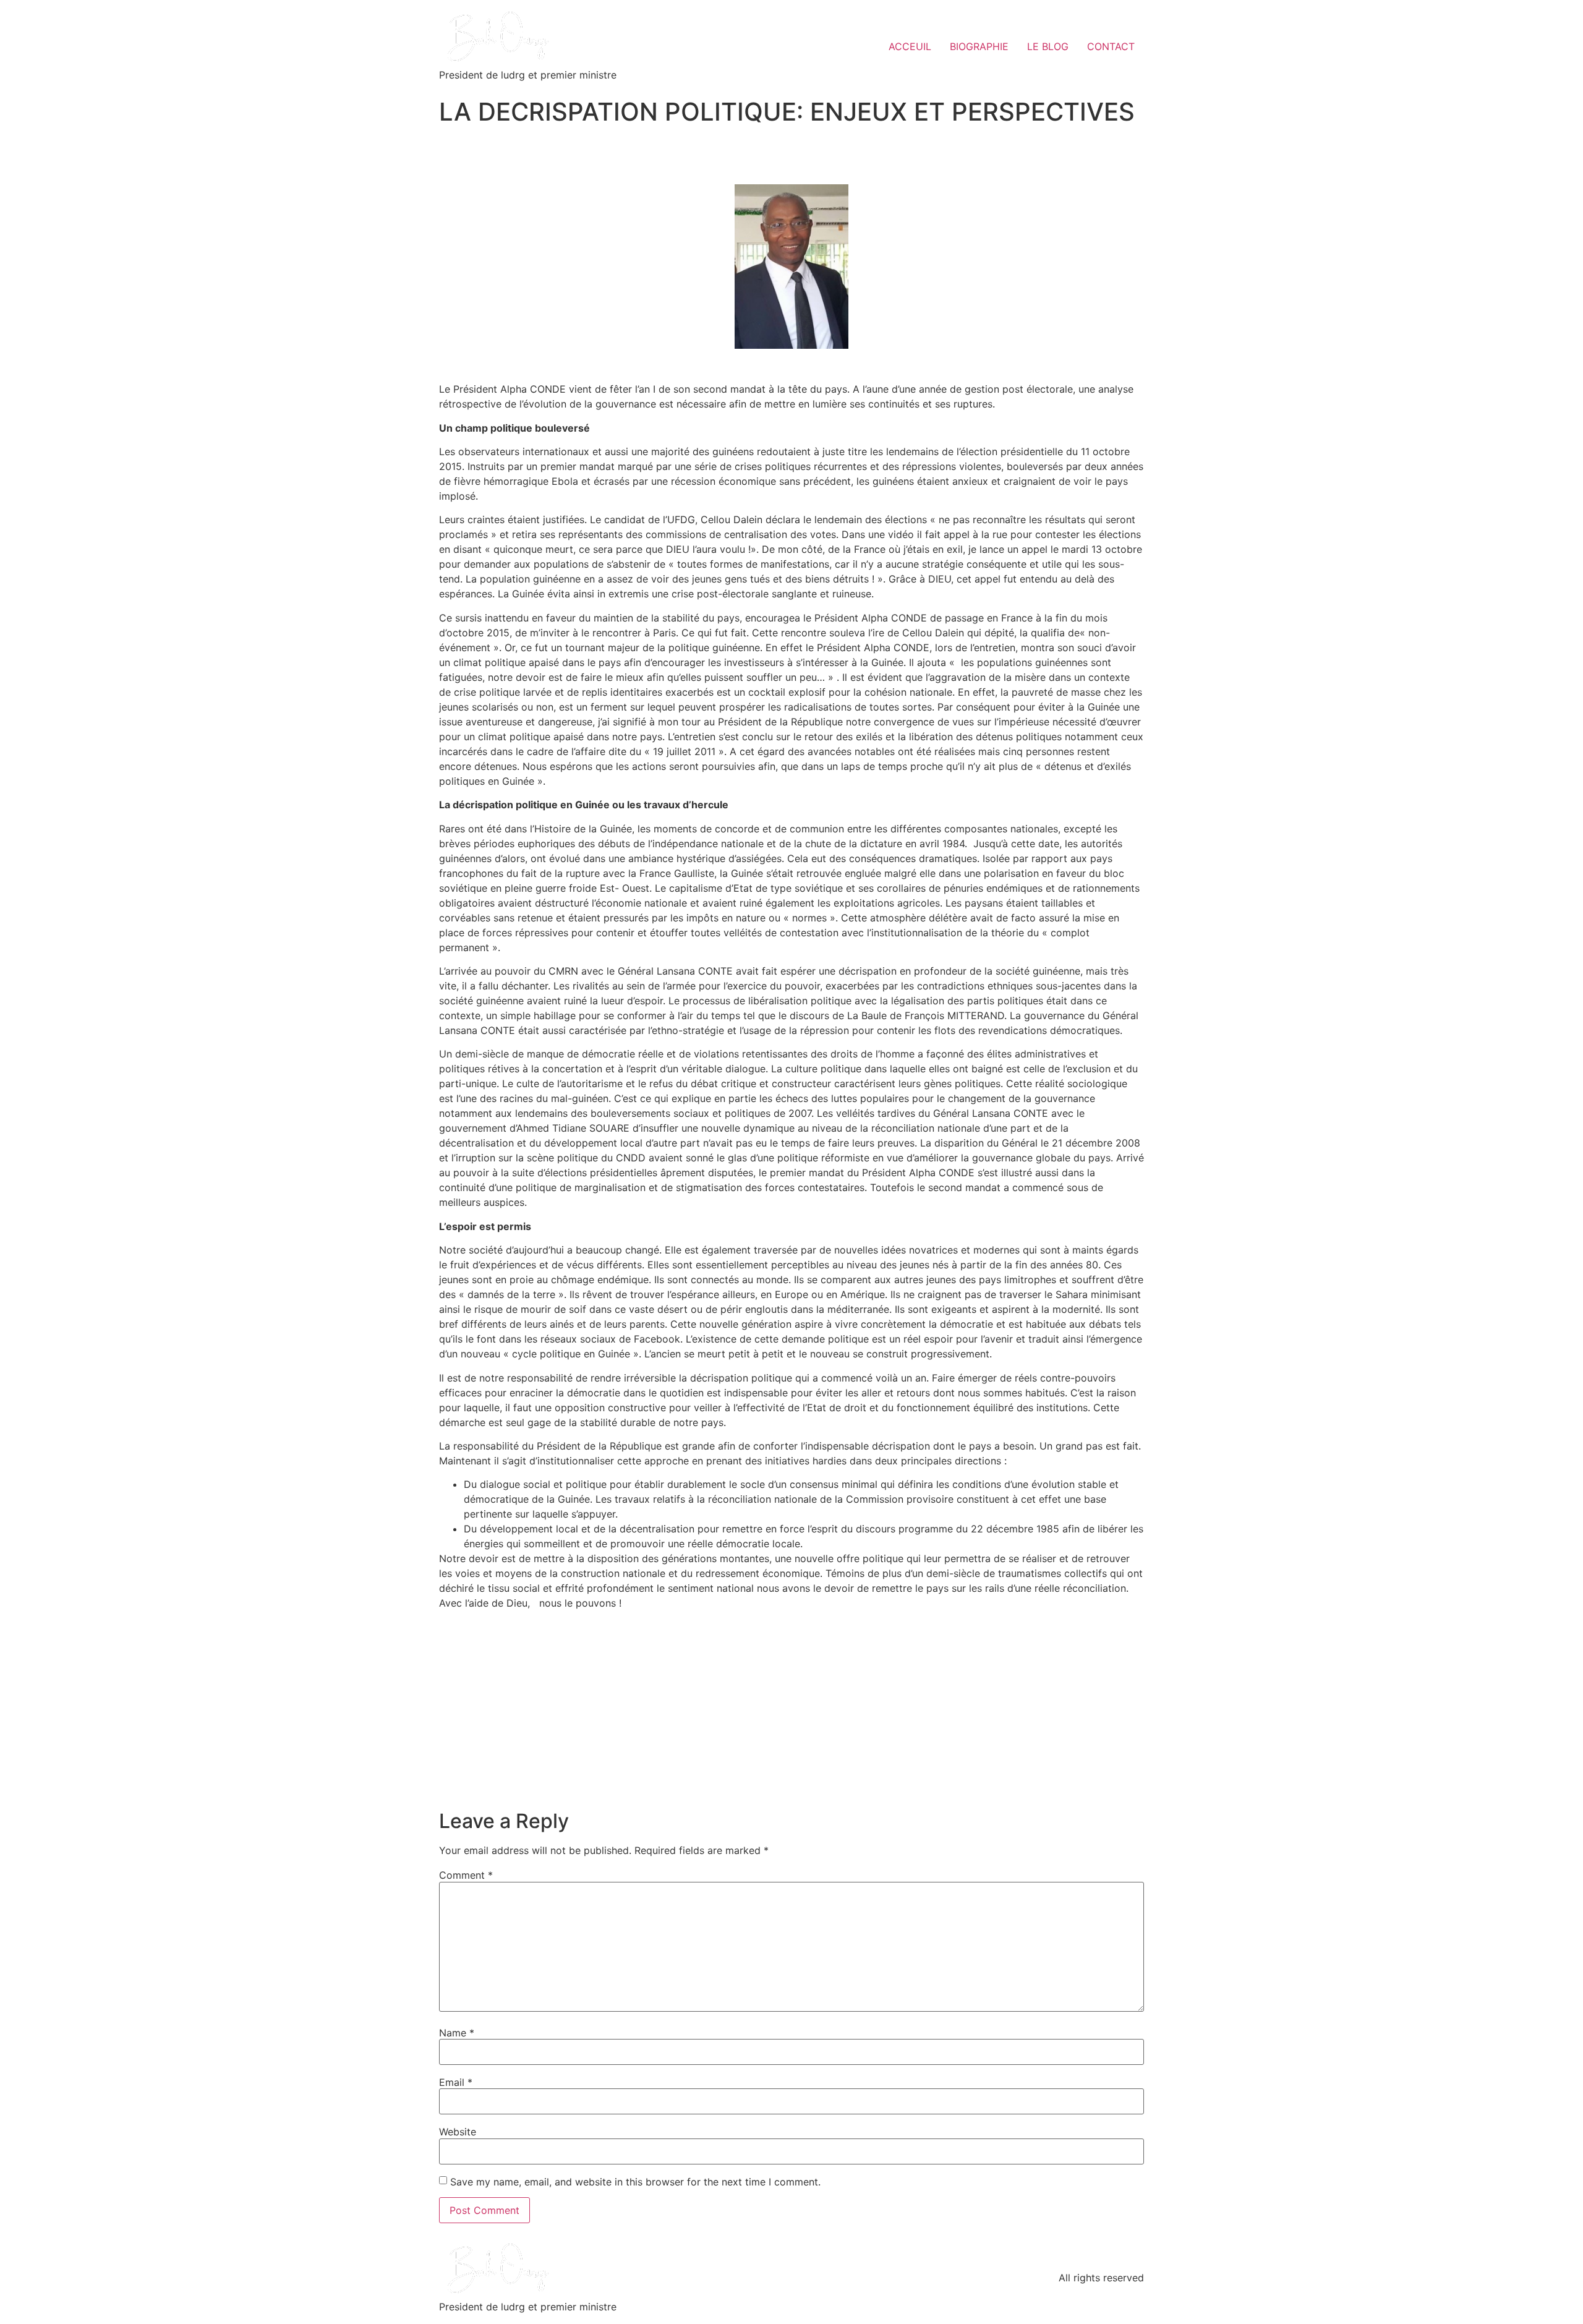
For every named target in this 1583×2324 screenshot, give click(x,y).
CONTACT (1111, 46)
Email (456, 2082)
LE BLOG (1048, 46)
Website (458, 2132)
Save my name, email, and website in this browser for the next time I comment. (635, 2182)
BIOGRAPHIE (979, 46)
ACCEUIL (910, 46)
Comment (466, 1875)
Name (457, 2033)
